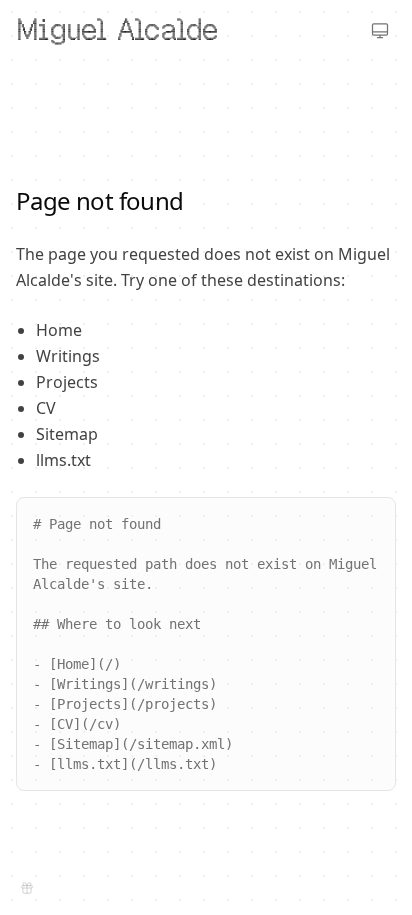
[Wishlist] (27, 888)
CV (46, 408)
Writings (68, 356)
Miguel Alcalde (117, 29)
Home (59, 330)
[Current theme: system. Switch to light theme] (380, 30)
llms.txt (63, 460)
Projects (67, 382)
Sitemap (67, 434)
